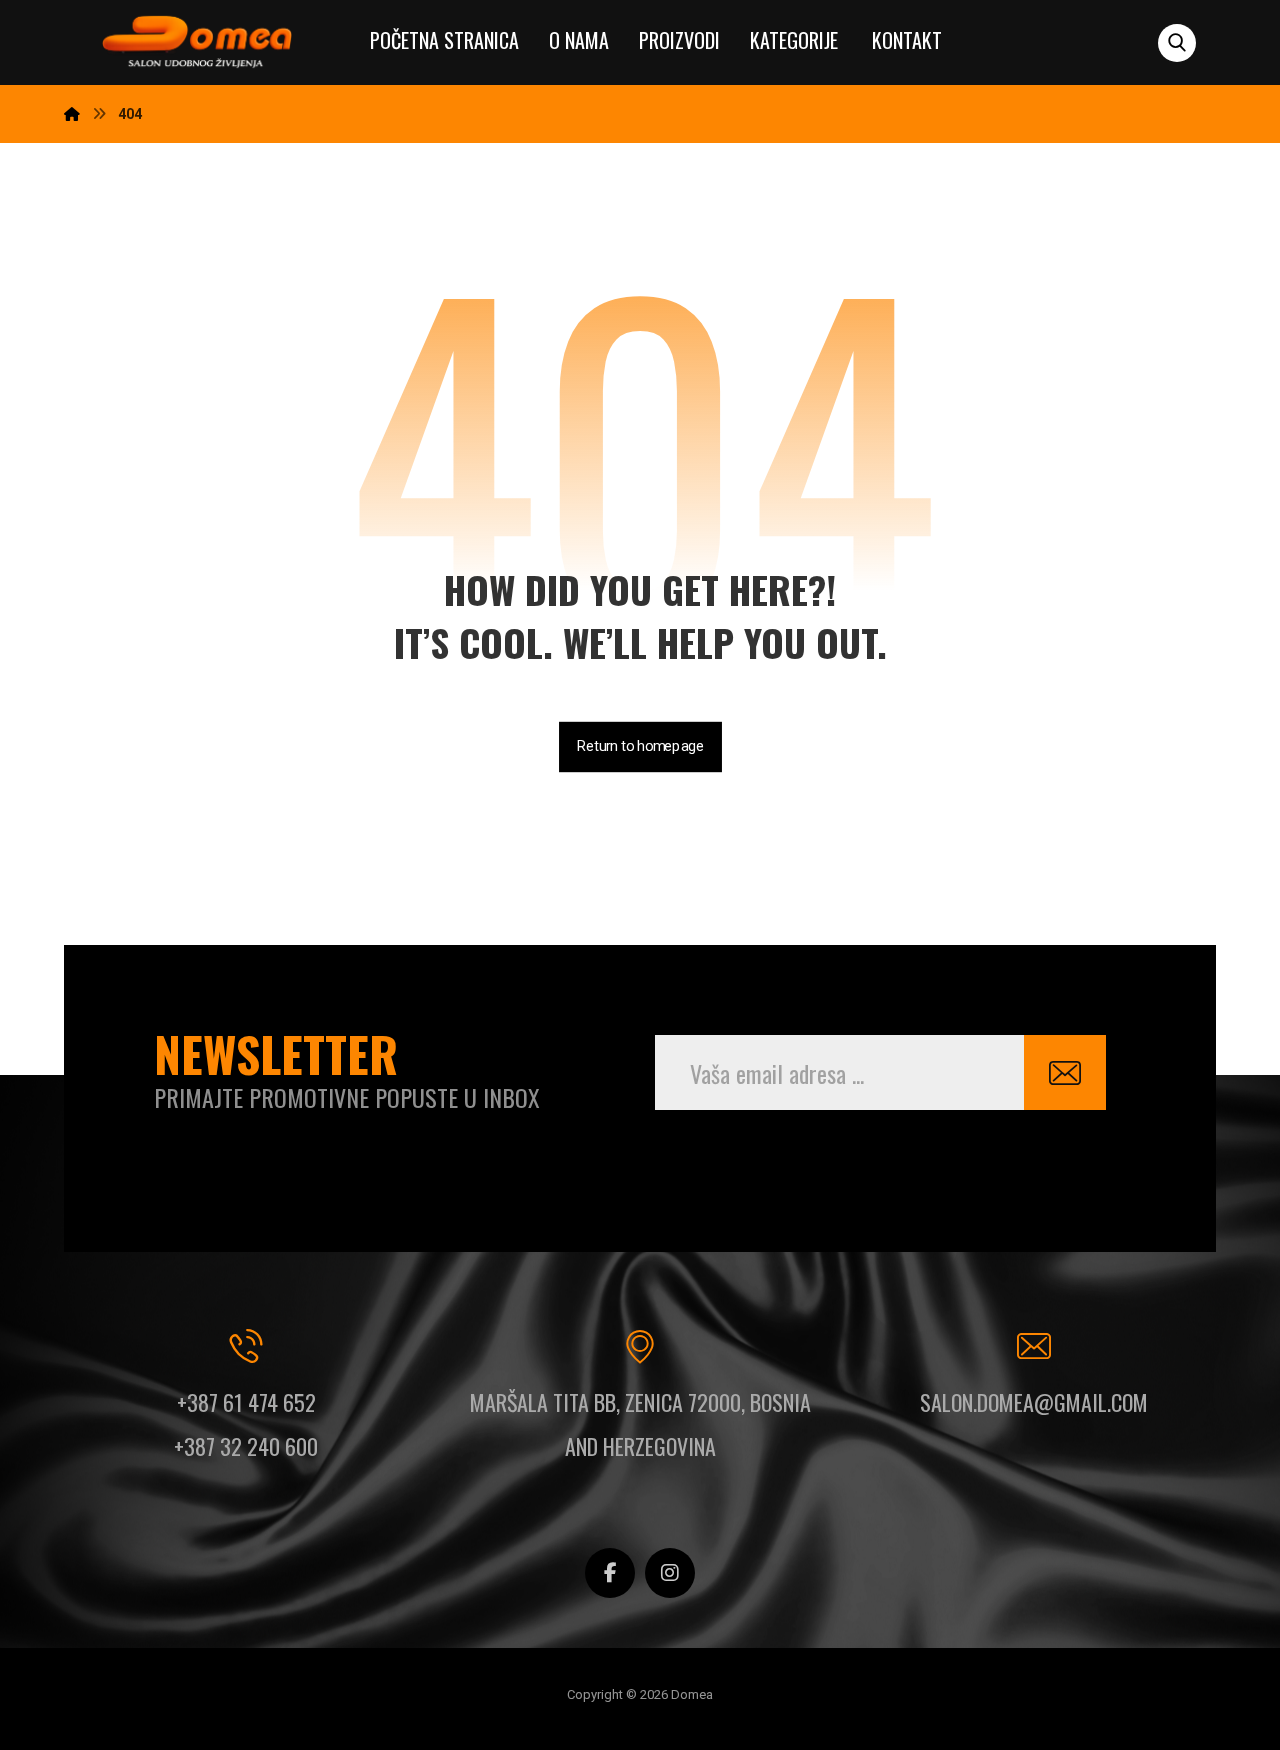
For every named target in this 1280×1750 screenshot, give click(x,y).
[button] (1177, 43)
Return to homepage (640, 746)
